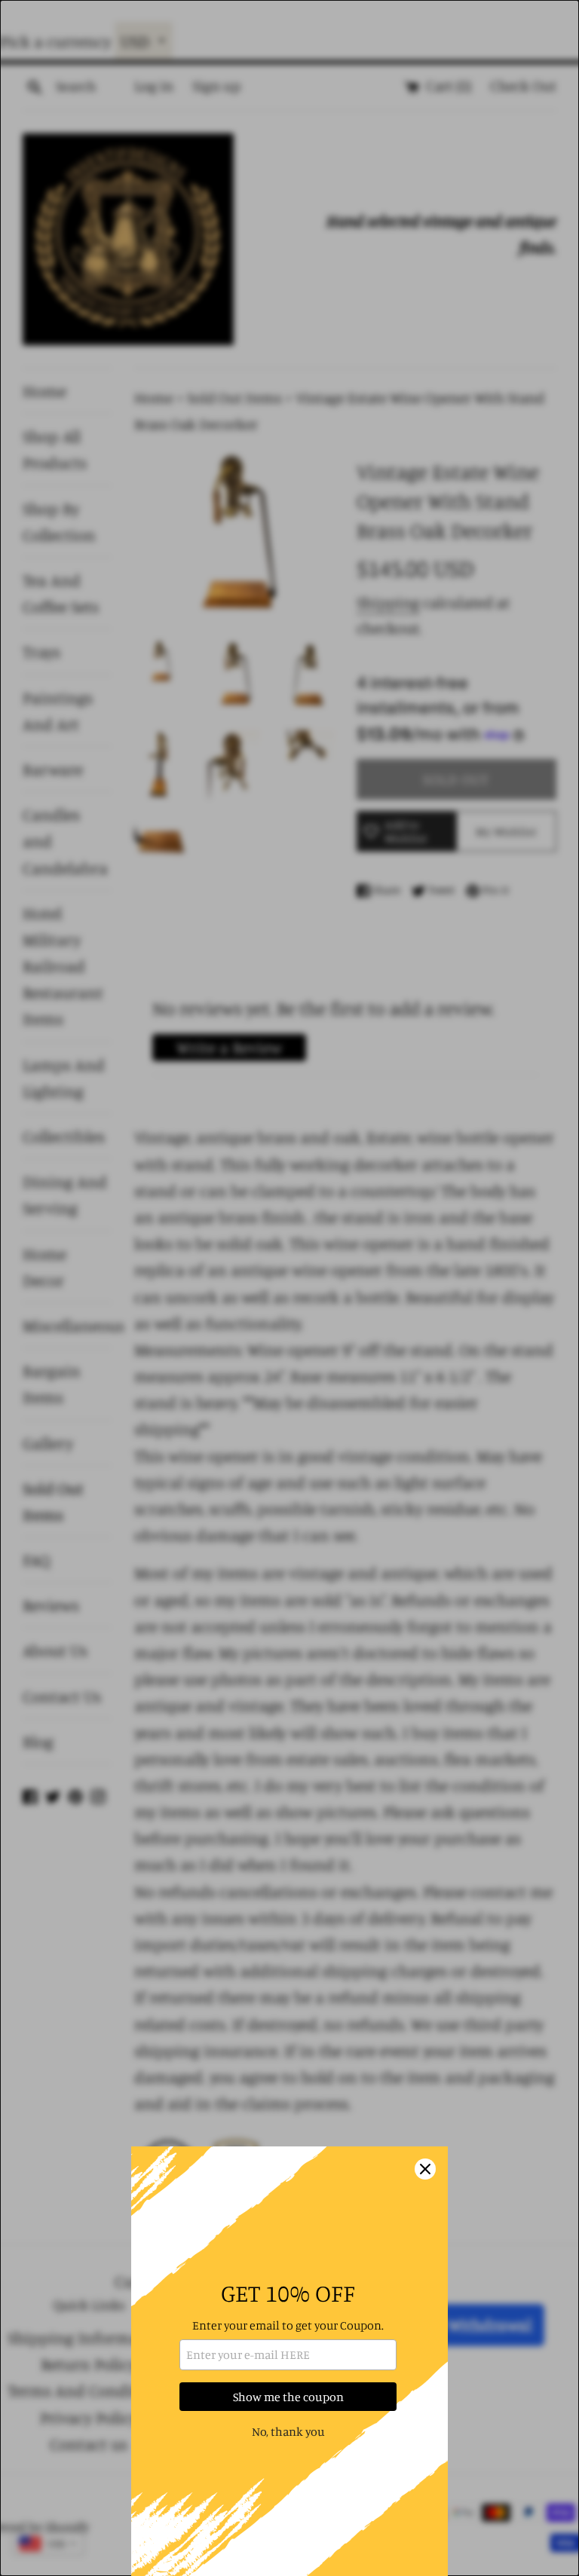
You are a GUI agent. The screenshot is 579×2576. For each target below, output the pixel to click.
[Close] (425, 2169)
